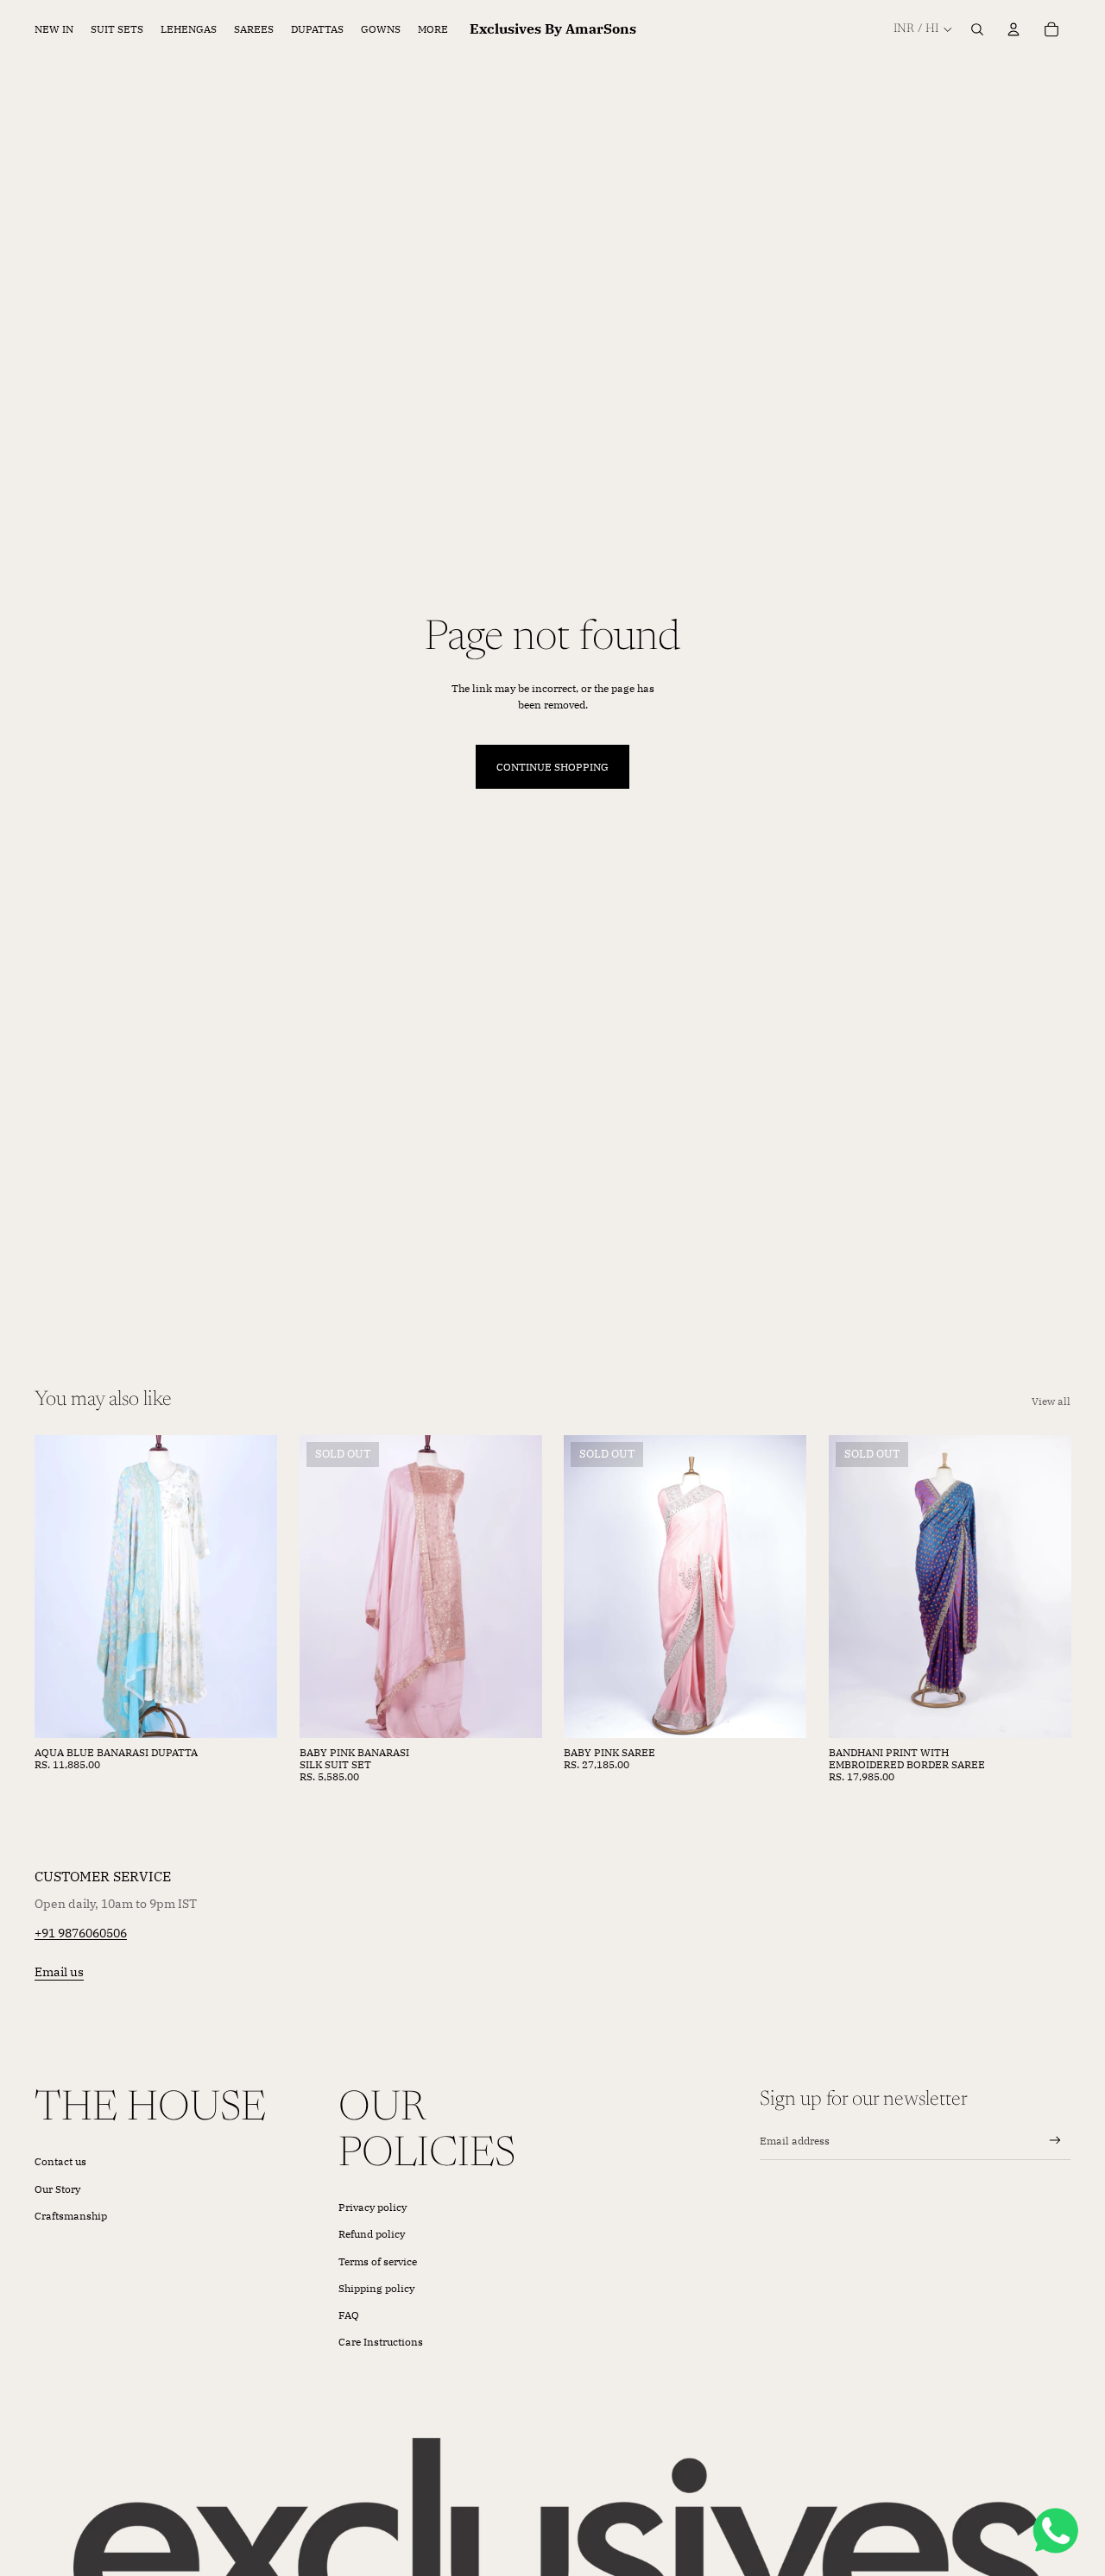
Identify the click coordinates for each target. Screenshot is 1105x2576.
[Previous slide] (60, 1587)
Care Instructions (381, 2342)
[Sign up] (1055, 2141)
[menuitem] (433, 30)
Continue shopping (552, 767)
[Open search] (977, 29)
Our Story (57, 2189)
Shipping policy (376, 2288)
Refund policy (372, 2234)
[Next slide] (251, 1587)
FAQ (349, 2315)
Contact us (60, 2161)
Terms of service (378, 2261)
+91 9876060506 (81, 1933)
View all (1051, 1401)
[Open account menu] (1013, 29)
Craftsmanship (71, 2216)
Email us (59, 1972)
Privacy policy (373, 2207)
